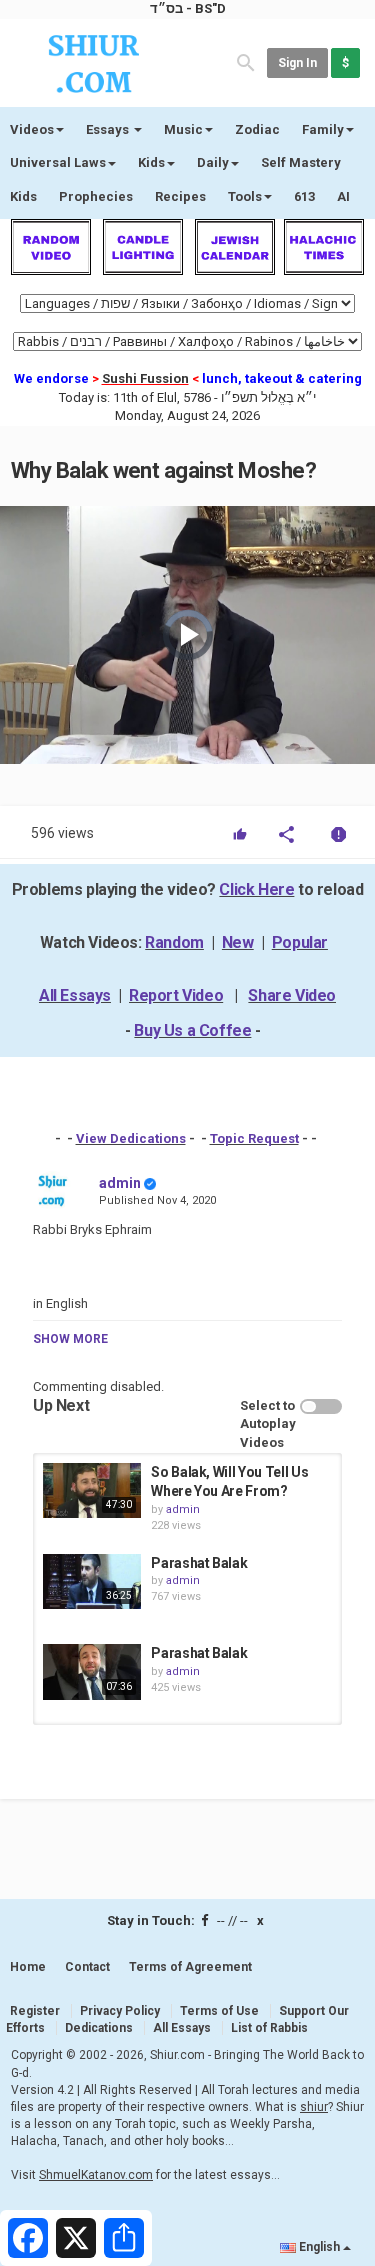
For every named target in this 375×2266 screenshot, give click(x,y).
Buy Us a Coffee (192, 1030)
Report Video (176, 995)
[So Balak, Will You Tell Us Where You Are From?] (92, 1490)
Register (35, 2011)
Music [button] (183, 129)
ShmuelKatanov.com (96, 2175)
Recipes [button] (180, 196)
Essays (109, 129)
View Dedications (131, 1138)
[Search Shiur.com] (246, 61)
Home (28, 1967)
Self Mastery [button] (301, 162)
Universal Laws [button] (58, 162)
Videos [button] (32, 129)
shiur (314, 2107)
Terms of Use (219, 2011)
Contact (87, 1967)
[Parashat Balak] (92, 1581)
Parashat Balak (199, 1563)
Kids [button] (151, 162)
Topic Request (254, 1138)
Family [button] (323, 129)
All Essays (75, 995)
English (319, 2247)
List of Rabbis (269, 2028)
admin (120, 1183)
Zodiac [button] (257, 129)
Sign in (297, 63)
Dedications (99, 2028)
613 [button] (304, 196)
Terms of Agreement (190, 1967)
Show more (70, 1339)
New (238, 942)
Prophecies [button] (96, 196)
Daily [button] (213, 162)
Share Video (292, 995)
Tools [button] (245, 196)
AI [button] (343, 196)
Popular (300, 942)
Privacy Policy (120, 2011)
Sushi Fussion (145, 378)
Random (174, 942)
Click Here (256, 889)
